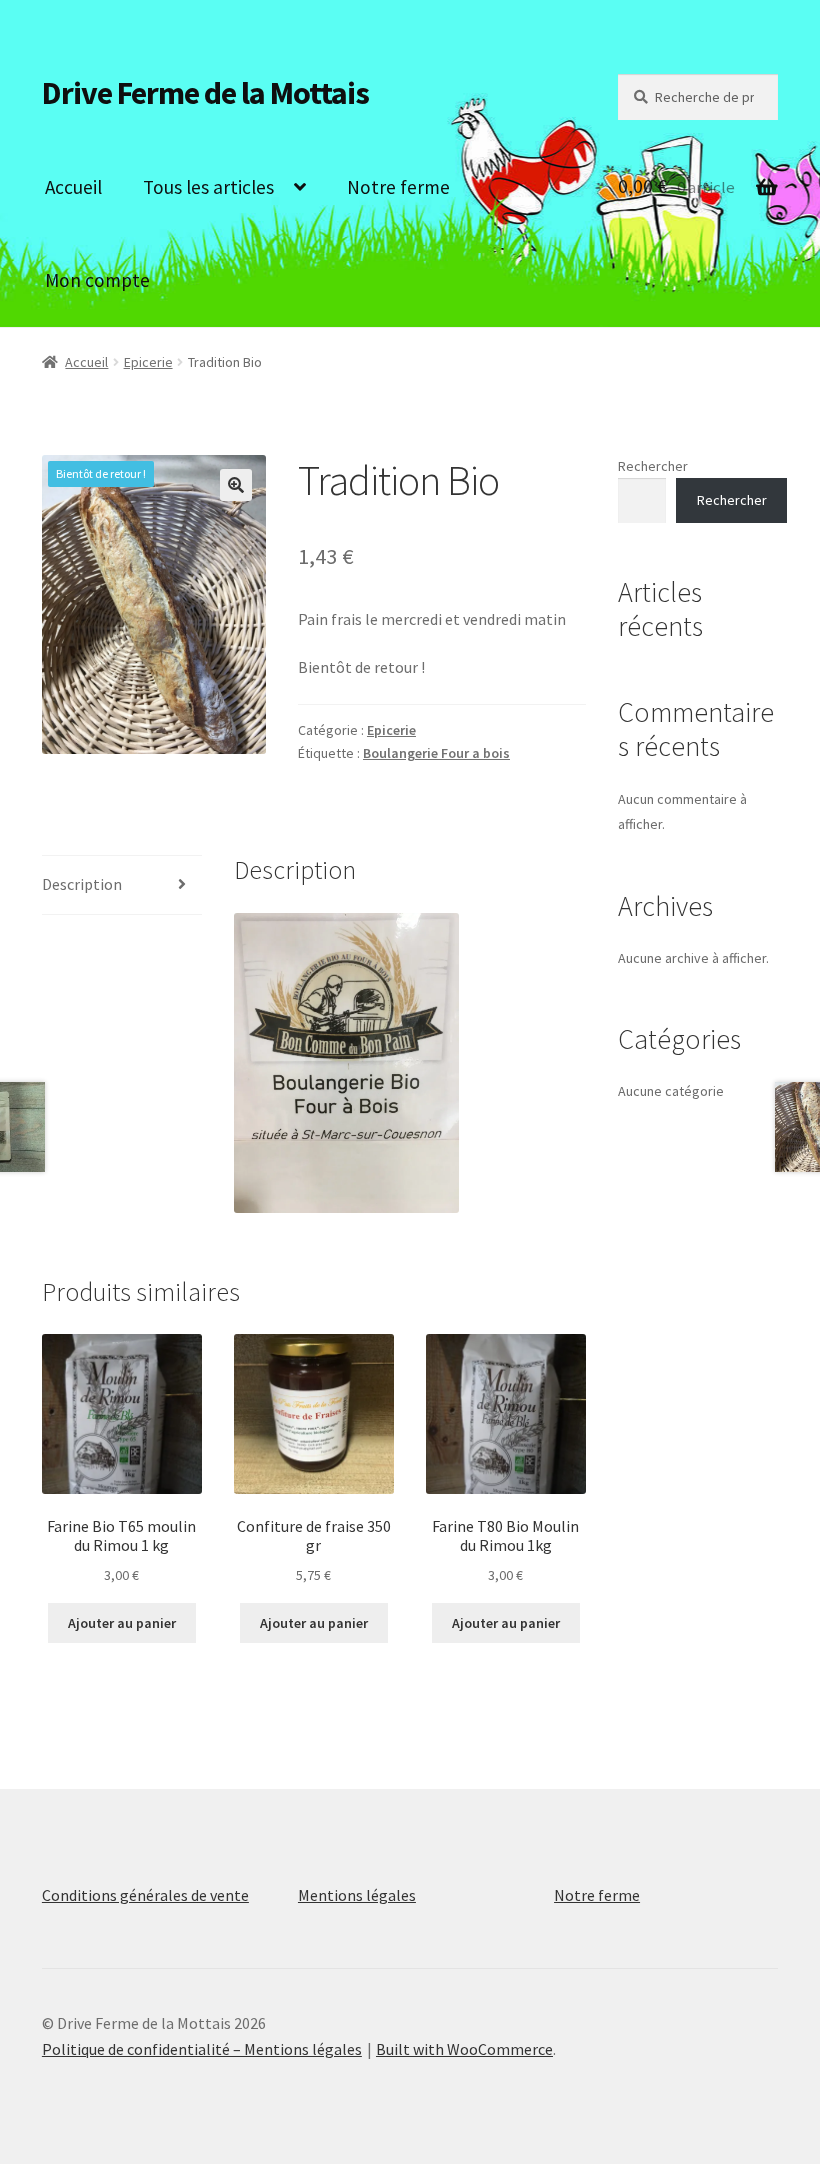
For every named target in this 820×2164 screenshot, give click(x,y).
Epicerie (148, 362)
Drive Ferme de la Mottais (205, 93)
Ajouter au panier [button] (122, 1623)
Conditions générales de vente (145, 1895)
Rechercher (653, 466)
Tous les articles (208, 187)
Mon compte (97, 280)
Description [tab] (82, 884)
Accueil (73, 187)
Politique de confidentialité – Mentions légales (202, 2049)
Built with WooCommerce (464, 2049)
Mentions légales (357, 1895)
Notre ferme (398, 187)
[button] (236, 485)
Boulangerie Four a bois (436, 753)
